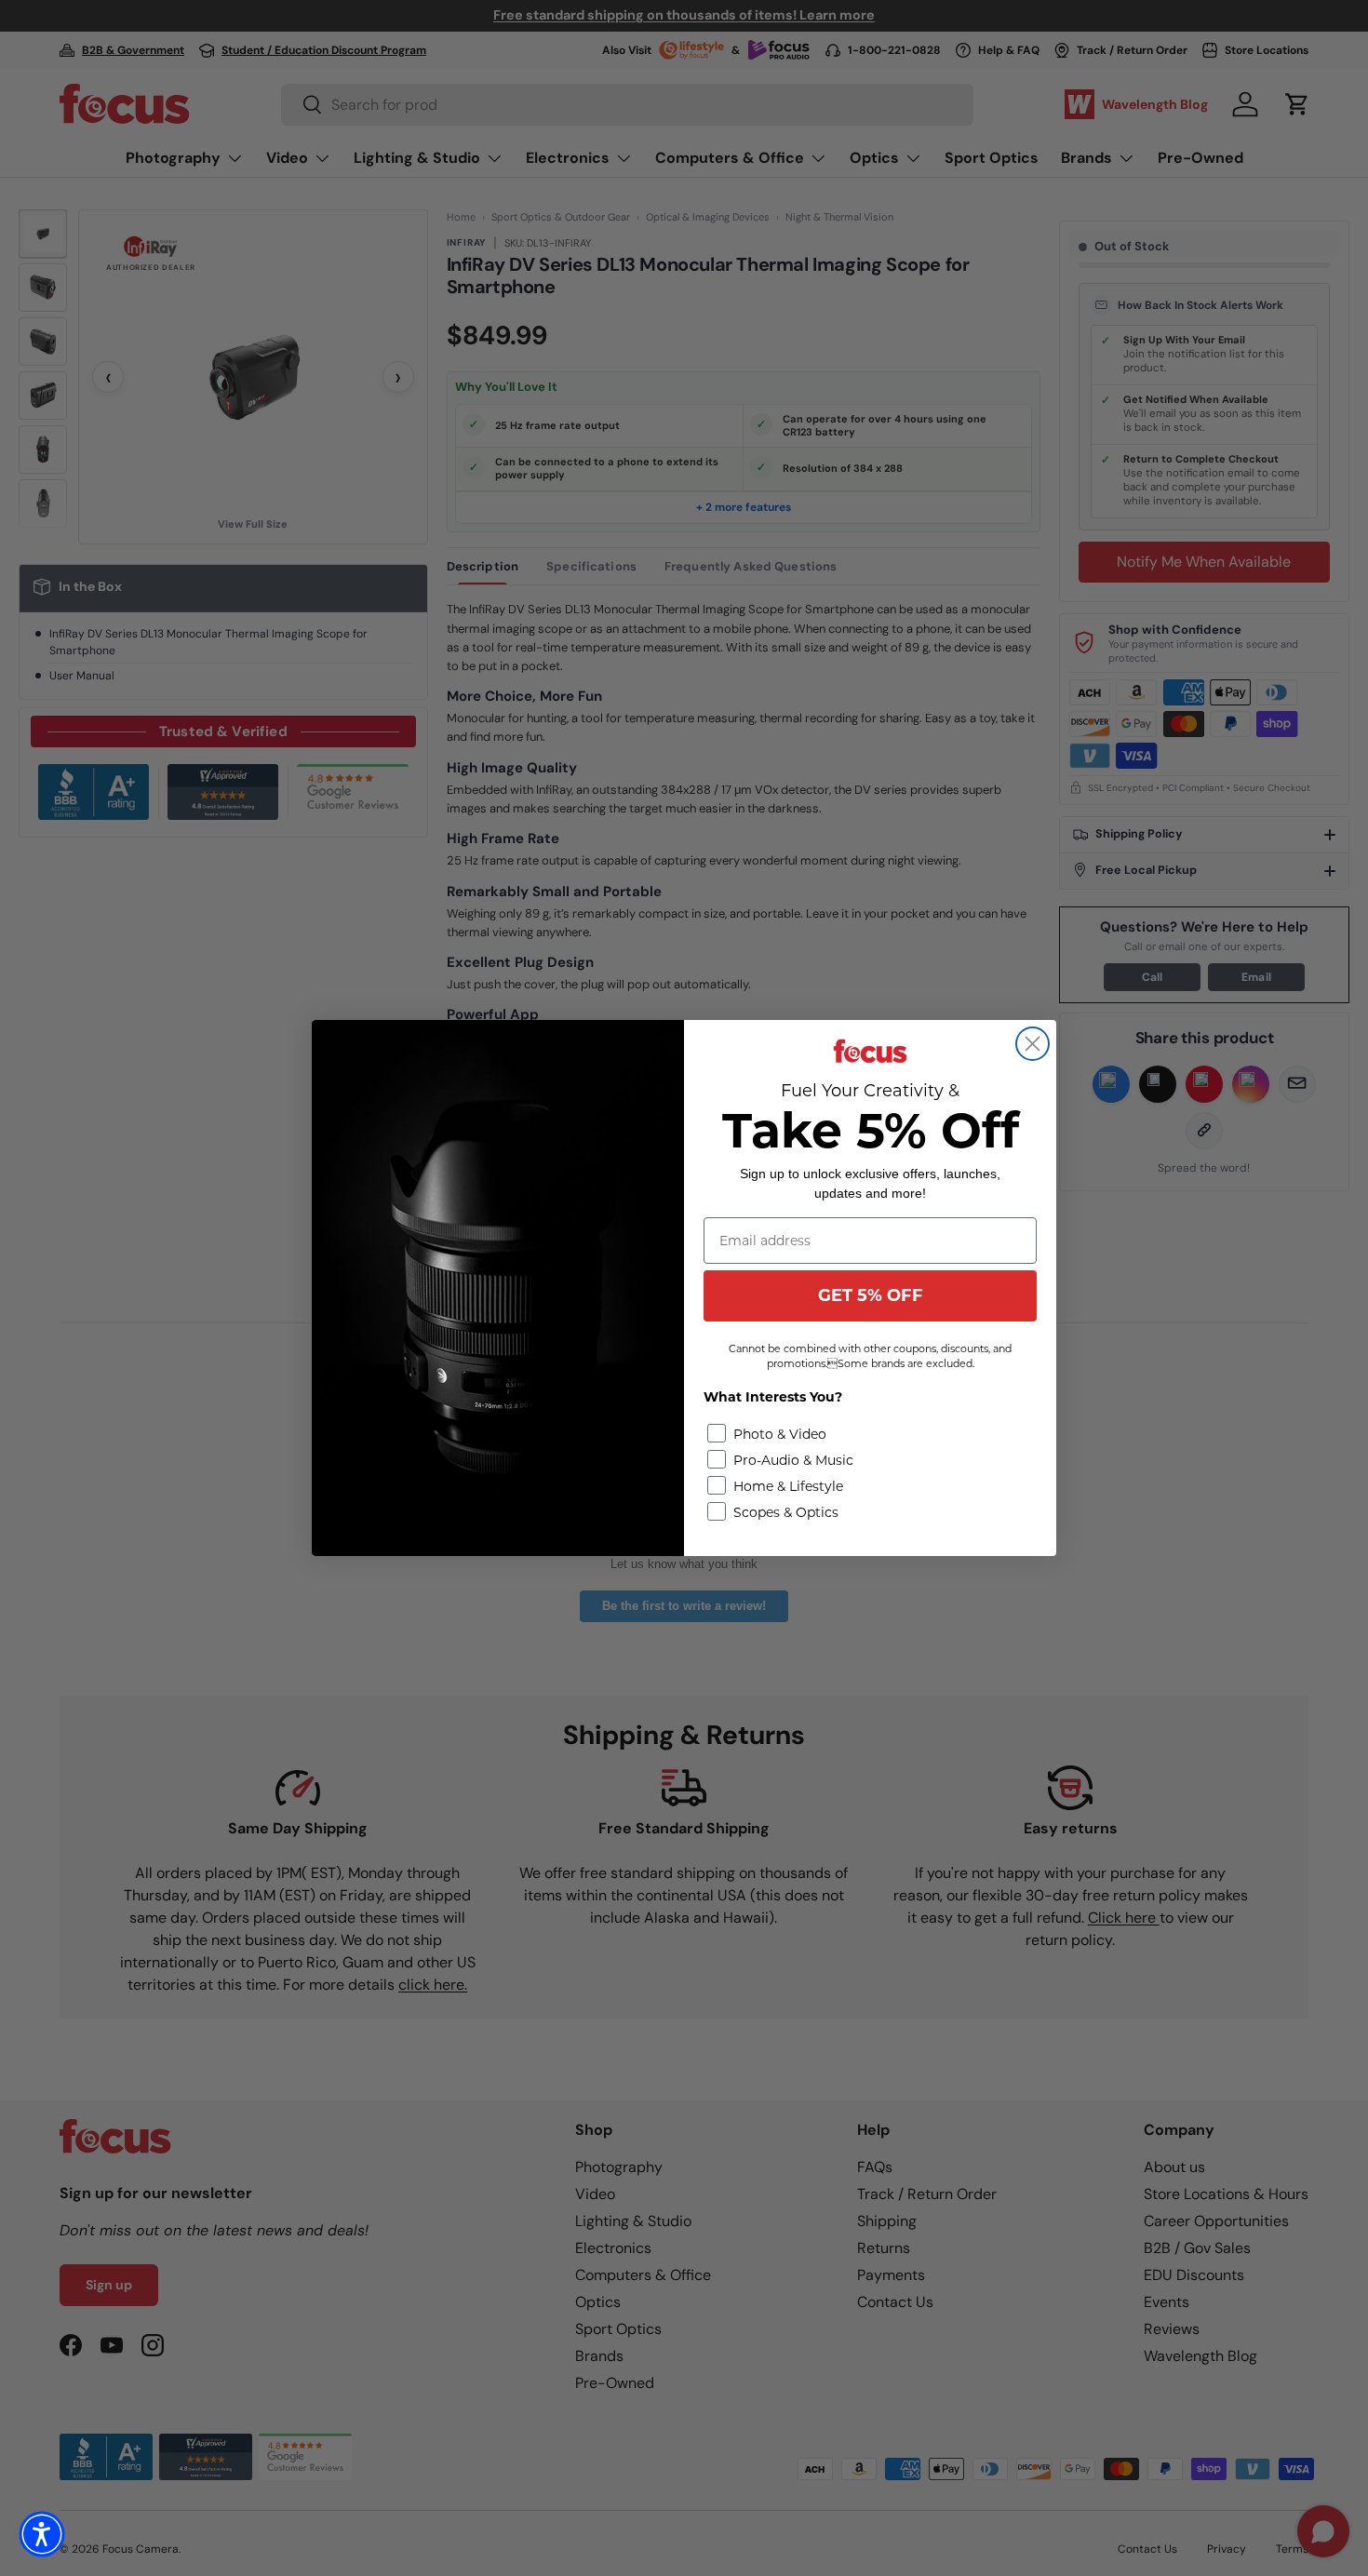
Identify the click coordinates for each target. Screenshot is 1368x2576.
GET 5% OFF (871, 1295)
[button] (42, 2534)
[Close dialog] (1033, 1044)
